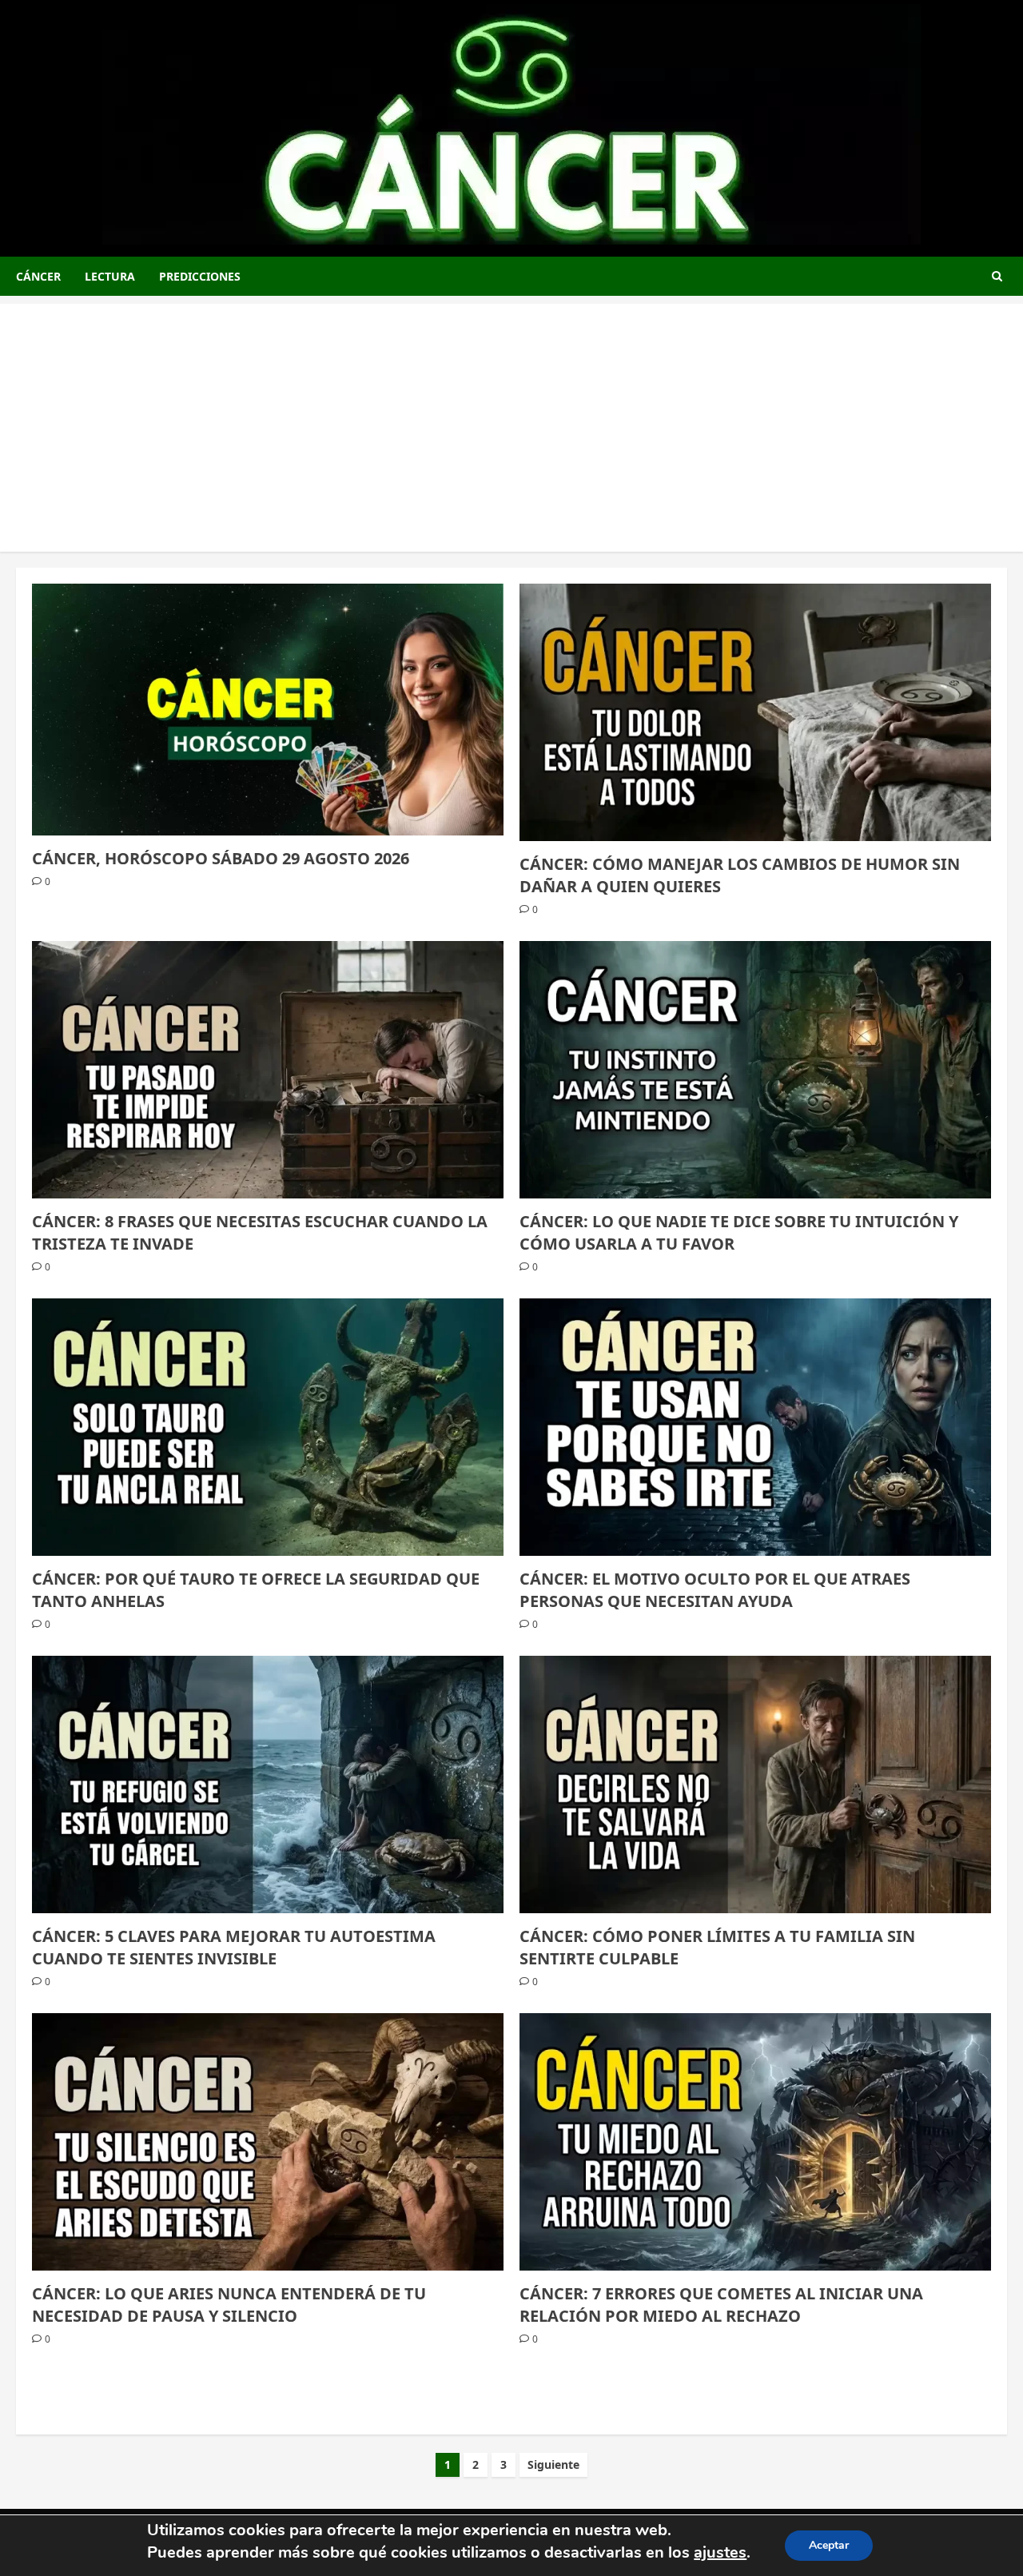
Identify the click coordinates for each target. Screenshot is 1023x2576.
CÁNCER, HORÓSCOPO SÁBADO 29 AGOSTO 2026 (221, 858)
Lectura (110, 276)
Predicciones (200, 276)
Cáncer (38, 276)
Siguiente (553, 2464)
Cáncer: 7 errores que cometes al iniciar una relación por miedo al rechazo (721, 2305)
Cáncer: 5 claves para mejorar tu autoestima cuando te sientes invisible (234, 1947)
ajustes (720, 2552)
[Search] (997, 276)
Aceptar (829, 2545)
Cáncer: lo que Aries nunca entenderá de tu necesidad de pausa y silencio (229, 2305)
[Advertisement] (511, 416)
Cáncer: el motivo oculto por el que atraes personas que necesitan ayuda (715, 1590)
